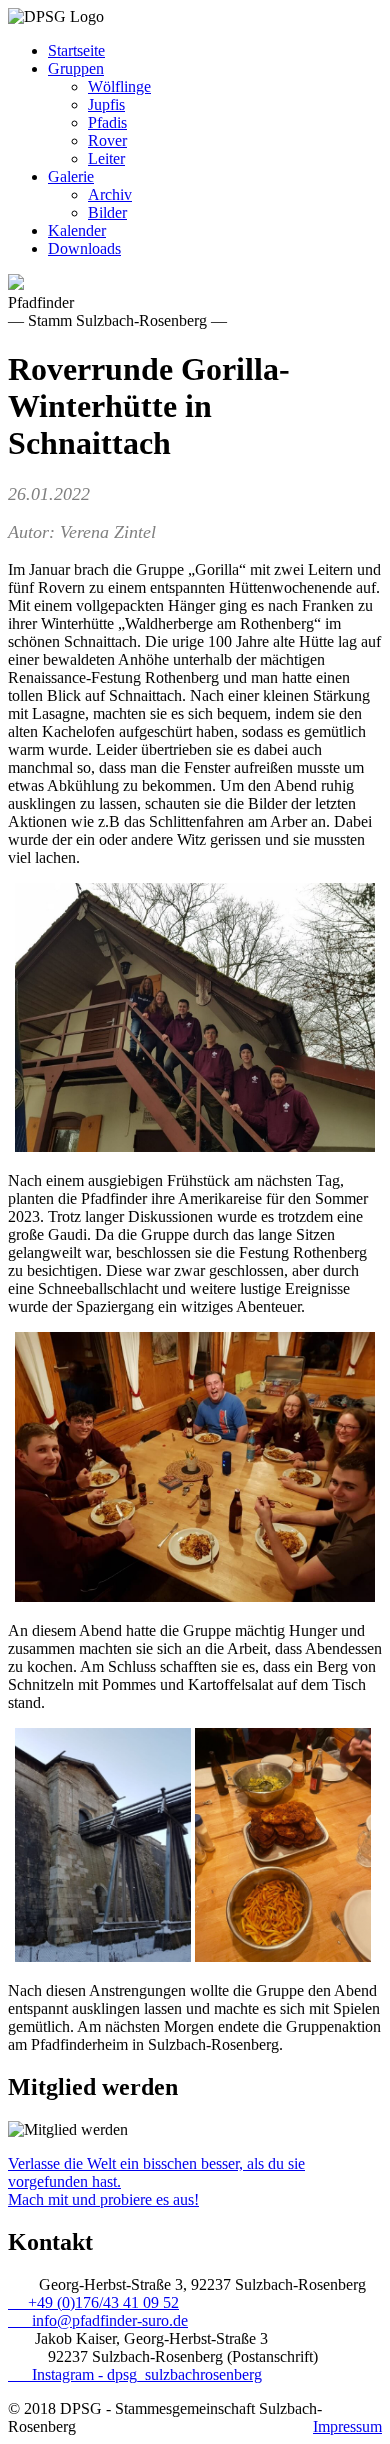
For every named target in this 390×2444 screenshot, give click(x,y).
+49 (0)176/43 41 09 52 (93, 2302)
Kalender (77, 230)
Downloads (84, 248)
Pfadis (107, 122)
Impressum (347, 2426)
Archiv (110, 194)
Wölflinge (119, 86)
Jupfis (106, 104)
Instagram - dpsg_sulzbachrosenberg (135, 2374)
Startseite (76, 50)
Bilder (107, 212)
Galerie (71, 176)
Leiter (106, 158)
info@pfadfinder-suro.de (98, 2320)
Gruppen (76, 68)
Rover (107, 140)
